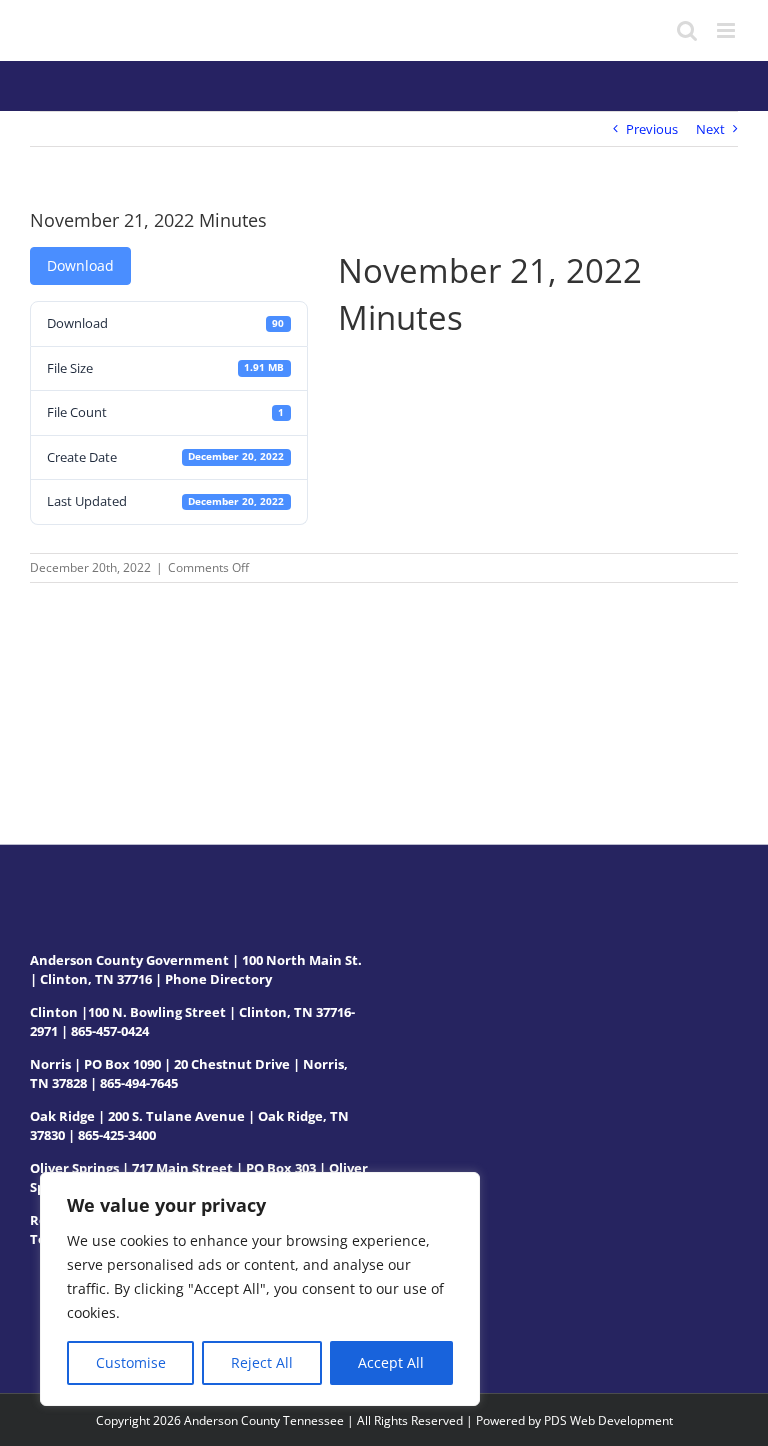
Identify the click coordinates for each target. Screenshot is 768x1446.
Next (710, 129)
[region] (260, 1289)
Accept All (391, 1362)
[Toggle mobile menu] (727, 30)
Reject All (262, 1362)
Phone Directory (218, 979)
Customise (131, 1362)
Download (80, 265)
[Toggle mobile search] (687, 30)
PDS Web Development (608, 1420)
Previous (652, 129)
